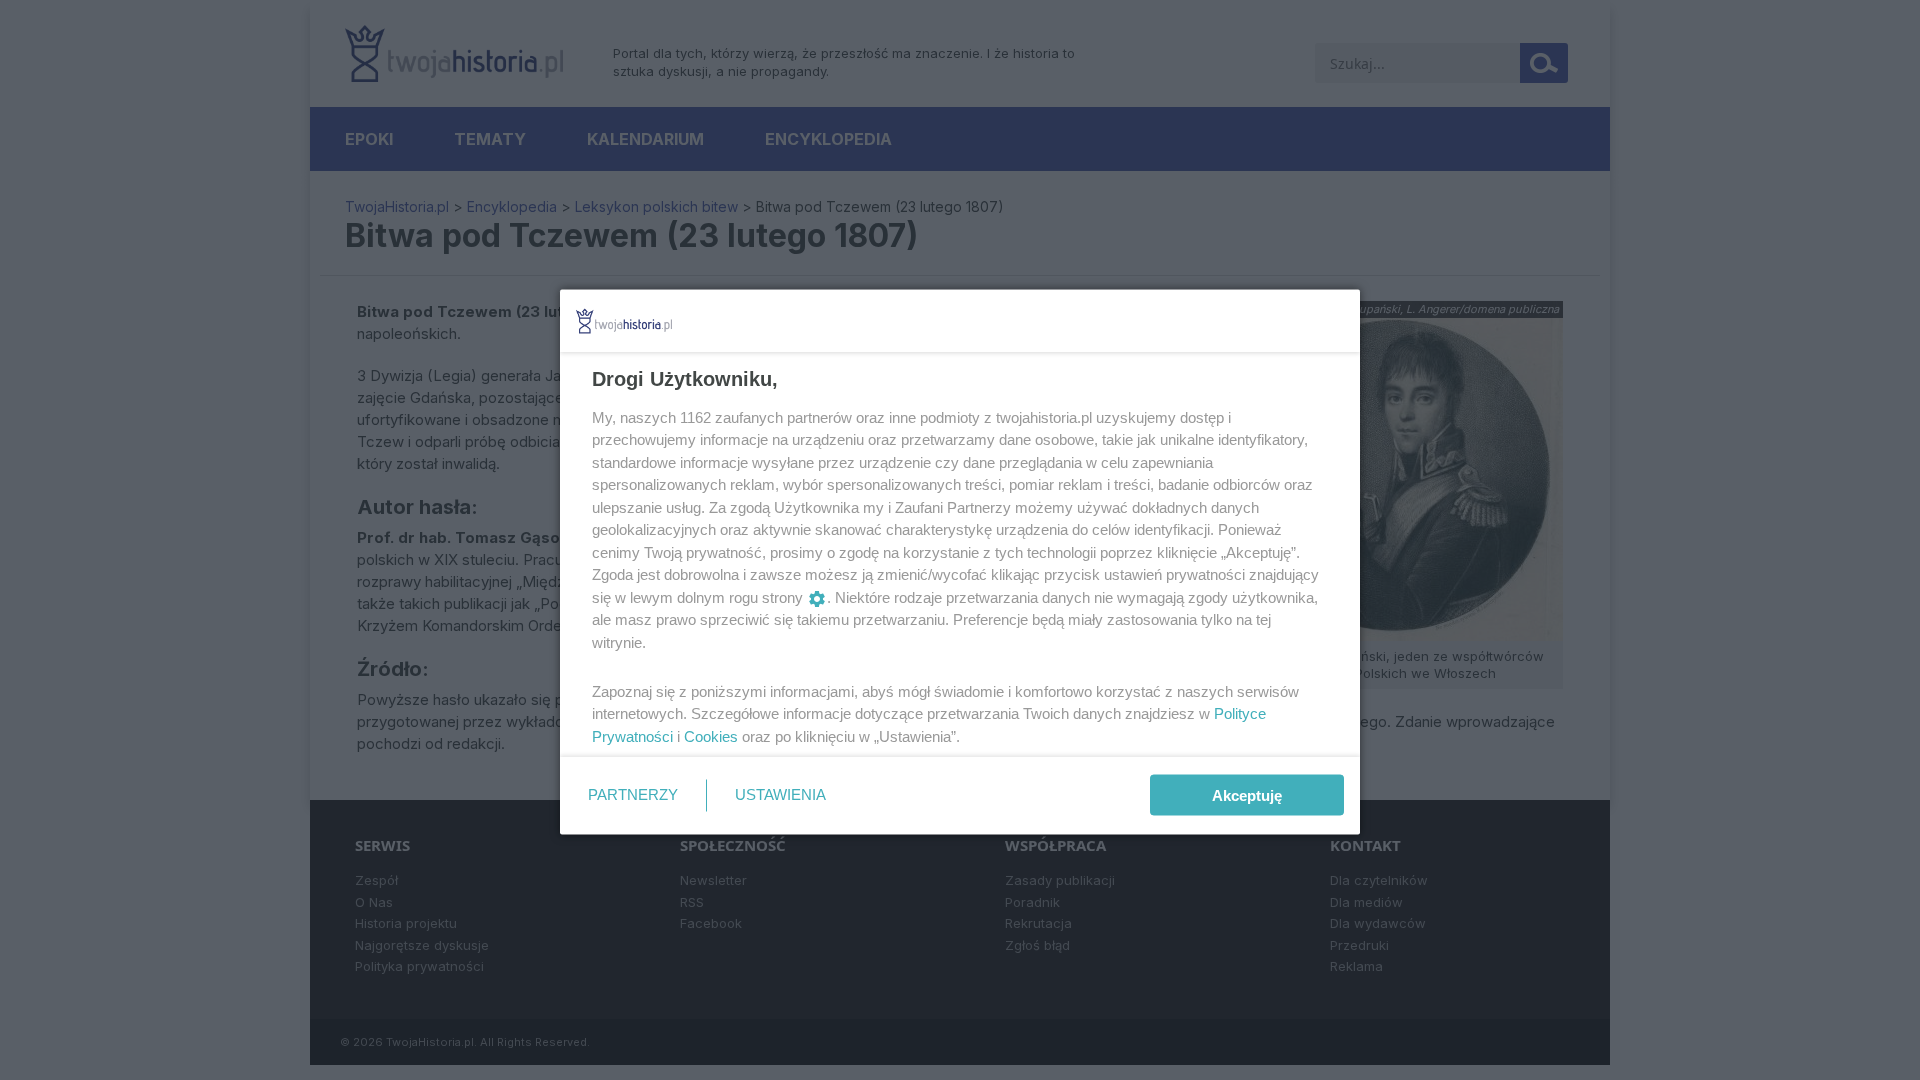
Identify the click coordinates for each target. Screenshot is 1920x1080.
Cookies (711, 735)
